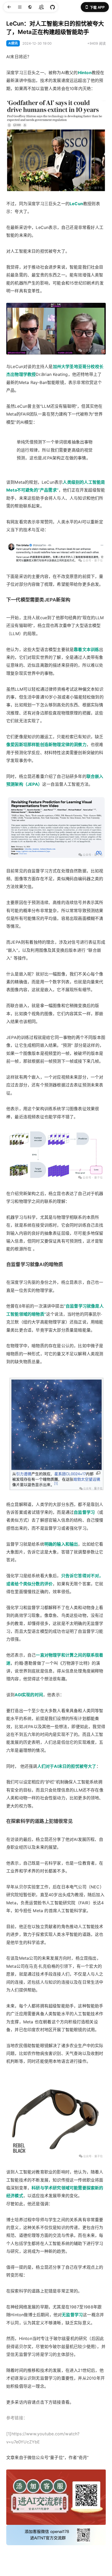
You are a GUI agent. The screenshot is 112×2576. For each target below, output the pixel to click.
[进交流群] (41, 7)
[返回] (9, 7)
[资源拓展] (52, 7)
